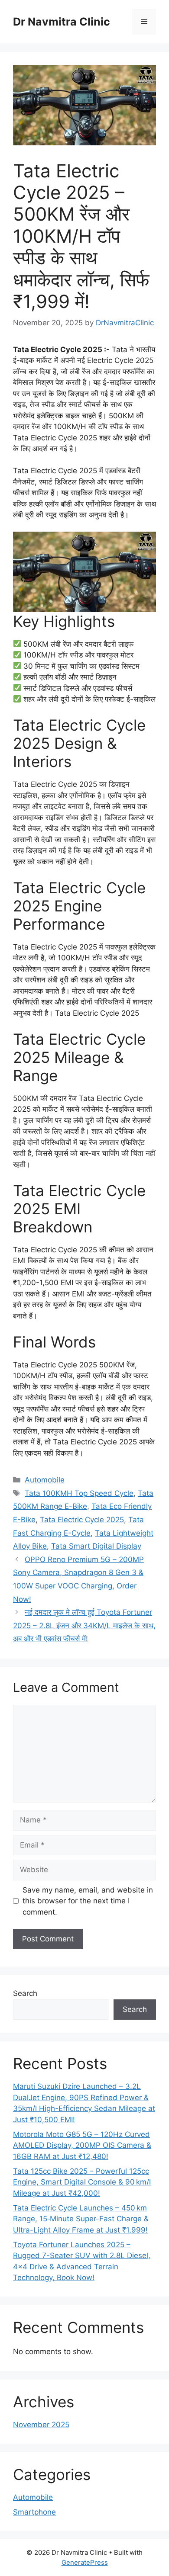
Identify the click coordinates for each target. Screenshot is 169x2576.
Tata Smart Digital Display (96, 1546)
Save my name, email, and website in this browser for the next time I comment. (88, 1901)
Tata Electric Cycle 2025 (82, 1520)
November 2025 (41, 2425)
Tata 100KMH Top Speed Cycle (79, 1493)
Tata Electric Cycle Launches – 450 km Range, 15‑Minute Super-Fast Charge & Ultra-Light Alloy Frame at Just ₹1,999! (81, 2219)
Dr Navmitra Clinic (62, 22)
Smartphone (34, 2512)
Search (25, 1993)
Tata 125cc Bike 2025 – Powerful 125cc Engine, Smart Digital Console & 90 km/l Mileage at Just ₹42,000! (82, 2182)
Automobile (45, 1480)
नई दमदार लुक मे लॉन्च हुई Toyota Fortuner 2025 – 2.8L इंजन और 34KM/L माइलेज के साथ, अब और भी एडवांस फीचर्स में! (84, 1625)
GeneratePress (85, 2562)
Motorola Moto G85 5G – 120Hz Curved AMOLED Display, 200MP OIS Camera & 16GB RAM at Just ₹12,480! (82, 2145)
